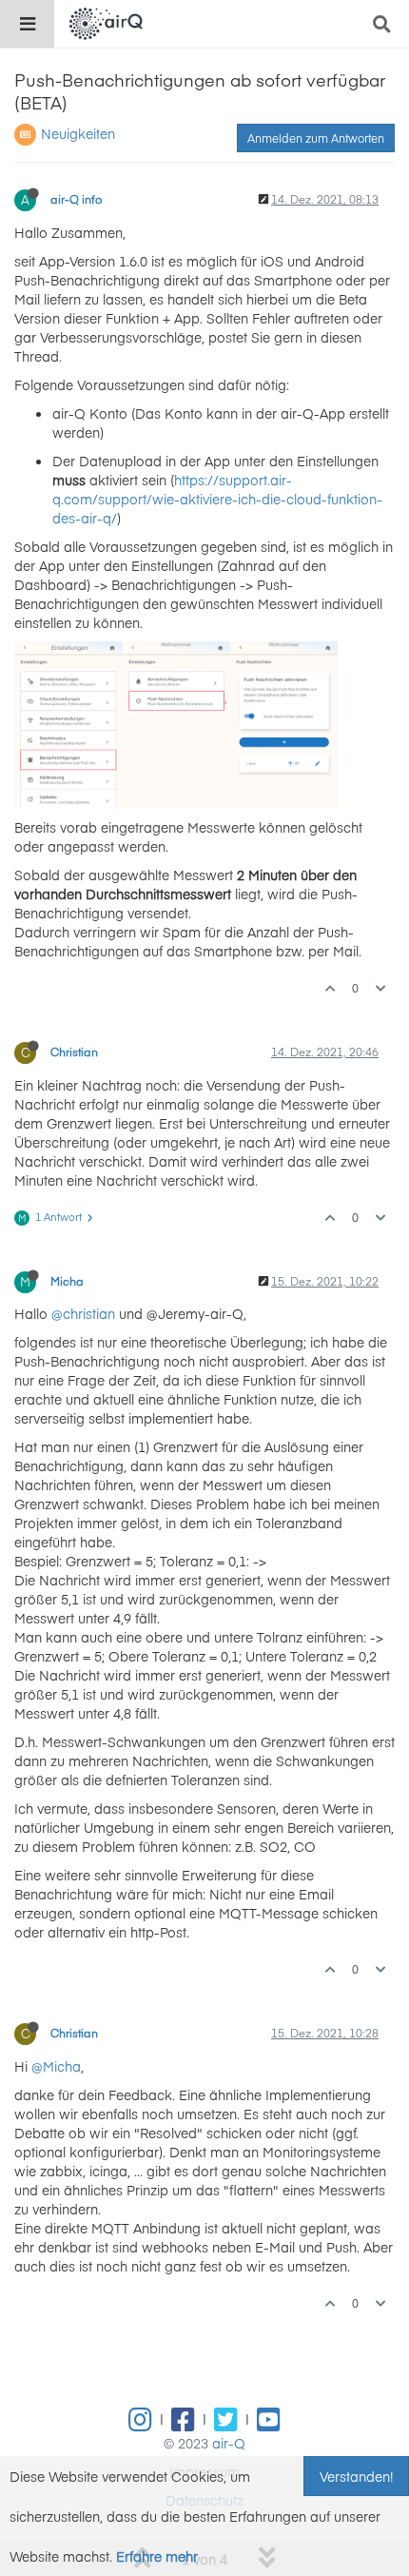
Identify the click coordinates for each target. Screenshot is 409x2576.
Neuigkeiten (78, 133)
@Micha (56, 2066)
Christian (74, 1052)
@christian (83, 1313)
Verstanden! (356, 2476)
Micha (67, 1281)
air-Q (229, 2443)
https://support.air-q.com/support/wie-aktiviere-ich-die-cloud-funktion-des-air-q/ (217, 499)
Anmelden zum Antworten (316, 138)
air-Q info (76, 199)
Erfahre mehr (157, 2556)
